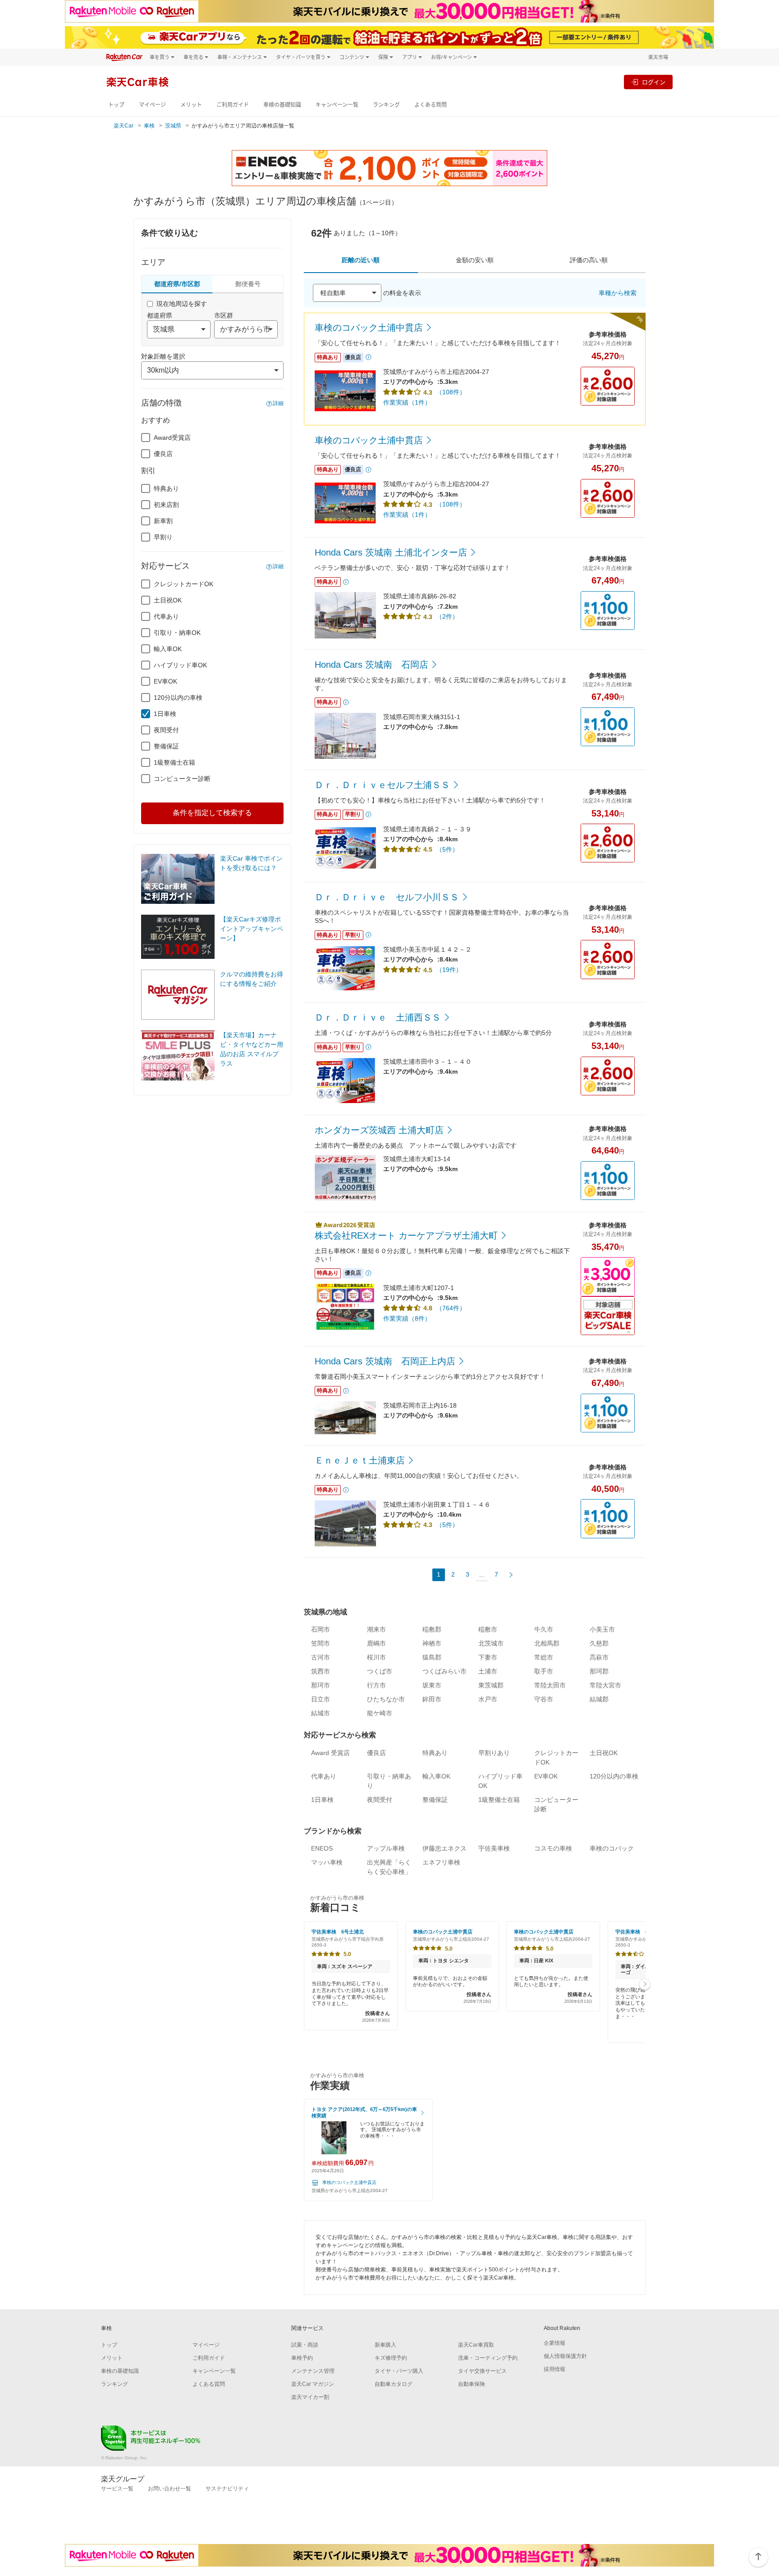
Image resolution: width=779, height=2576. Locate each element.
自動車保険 (472, 2384)
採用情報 (554, 2369)
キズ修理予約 (391, 2358)
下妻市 (488, 1657)
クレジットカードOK (183, 584)
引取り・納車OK (177, 633)
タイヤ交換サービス (482, 2371)
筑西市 (321, 1671)
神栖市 (432, 1643)
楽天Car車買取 (476, 2345)
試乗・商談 (305, 2345)
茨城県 (173, 126)
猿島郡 (432, 1657)
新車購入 (385, 2345)
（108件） (451, 392)
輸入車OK (168, 649)
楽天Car (124, 126)
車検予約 (302, 2358)
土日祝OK (168, 600)
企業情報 (554, 2343)
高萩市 (599, 1657)
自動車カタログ (394, 2384)
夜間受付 (166, 730)
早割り (163, 537)
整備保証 (166, 746)
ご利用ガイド (233, 105)
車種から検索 (618, 293)
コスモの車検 (553, 1848)
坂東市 (432, 1685)
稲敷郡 (432, 1629)
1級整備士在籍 (174, 762)
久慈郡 (599, 1643)
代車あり (166, 616)
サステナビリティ (227, 2489)
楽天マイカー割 (310, 2397)
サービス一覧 (117, 2489)
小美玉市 (602, 1629)
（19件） (449, 970)
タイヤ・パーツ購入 (399, 2371)
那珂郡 (599, 1671)
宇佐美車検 (494, 1848)
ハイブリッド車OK (180, 665)
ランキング (386, 105)
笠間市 (321, 1643)
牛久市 (544, 1629)
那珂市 (321, 1685)
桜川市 (376, 1657)
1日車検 (165, 714)
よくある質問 (431, 105)
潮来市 (376, 1629)
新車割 (163, 521)
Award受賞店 (172, 438)
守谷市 (544, 1699)
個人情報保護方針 (565, 2356)
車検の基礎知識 (282, 105)
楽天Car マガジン (313, 2384)
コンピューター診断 (182, 779)
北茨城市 (491, 1643)
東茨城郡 (491, 1685)
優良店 (163, 454)
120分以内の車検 (178, 698)
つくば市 (380, 1671)
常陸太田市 (550, 1685)
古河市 (321, 1657)
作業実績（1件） (407, 402)
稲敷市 (488, 1629)
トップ (116, 105)
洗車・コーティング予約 (488, 2358)
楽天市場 (658, 57)
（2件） (447, 616)
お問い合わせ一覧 (170, 2489)
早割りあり (494, 1753)
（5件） (447, 849)
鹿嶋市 (376, 1643)
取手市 (544, 1671)
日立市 (321, 1699)
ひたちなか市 (386, 1699)
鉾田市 (432, 1699)
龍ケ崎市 (380, 1713)
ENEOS (322, 1848)
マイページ (152, 105)
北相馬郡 (547, 1643)
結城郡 (599, 1699)
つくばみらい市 (444, 1671)
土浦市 (488, 1671)
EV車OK (165, 681)
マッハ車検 (327, 1862)
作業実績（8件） (407, 1318)
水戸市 (488, 1699)
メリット (191, 105)
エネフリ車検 (441, 1862)
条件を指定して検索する (212, 813)
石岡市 (321, 1629)
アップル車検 (386, 1848)
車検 (149, 126)
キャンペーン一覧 (337, 105)
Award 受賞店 (330, 1753)
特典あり (166, 488)
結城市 (321, 1713)
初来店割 (166, 505)
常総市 (544, 1657)
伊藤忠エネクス (444, 1848)
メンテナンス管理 (313, 2371)
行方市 (376, 1685)
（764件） (451, 1308)
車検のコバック (612, 1848)
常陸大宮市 (605, 1685)
